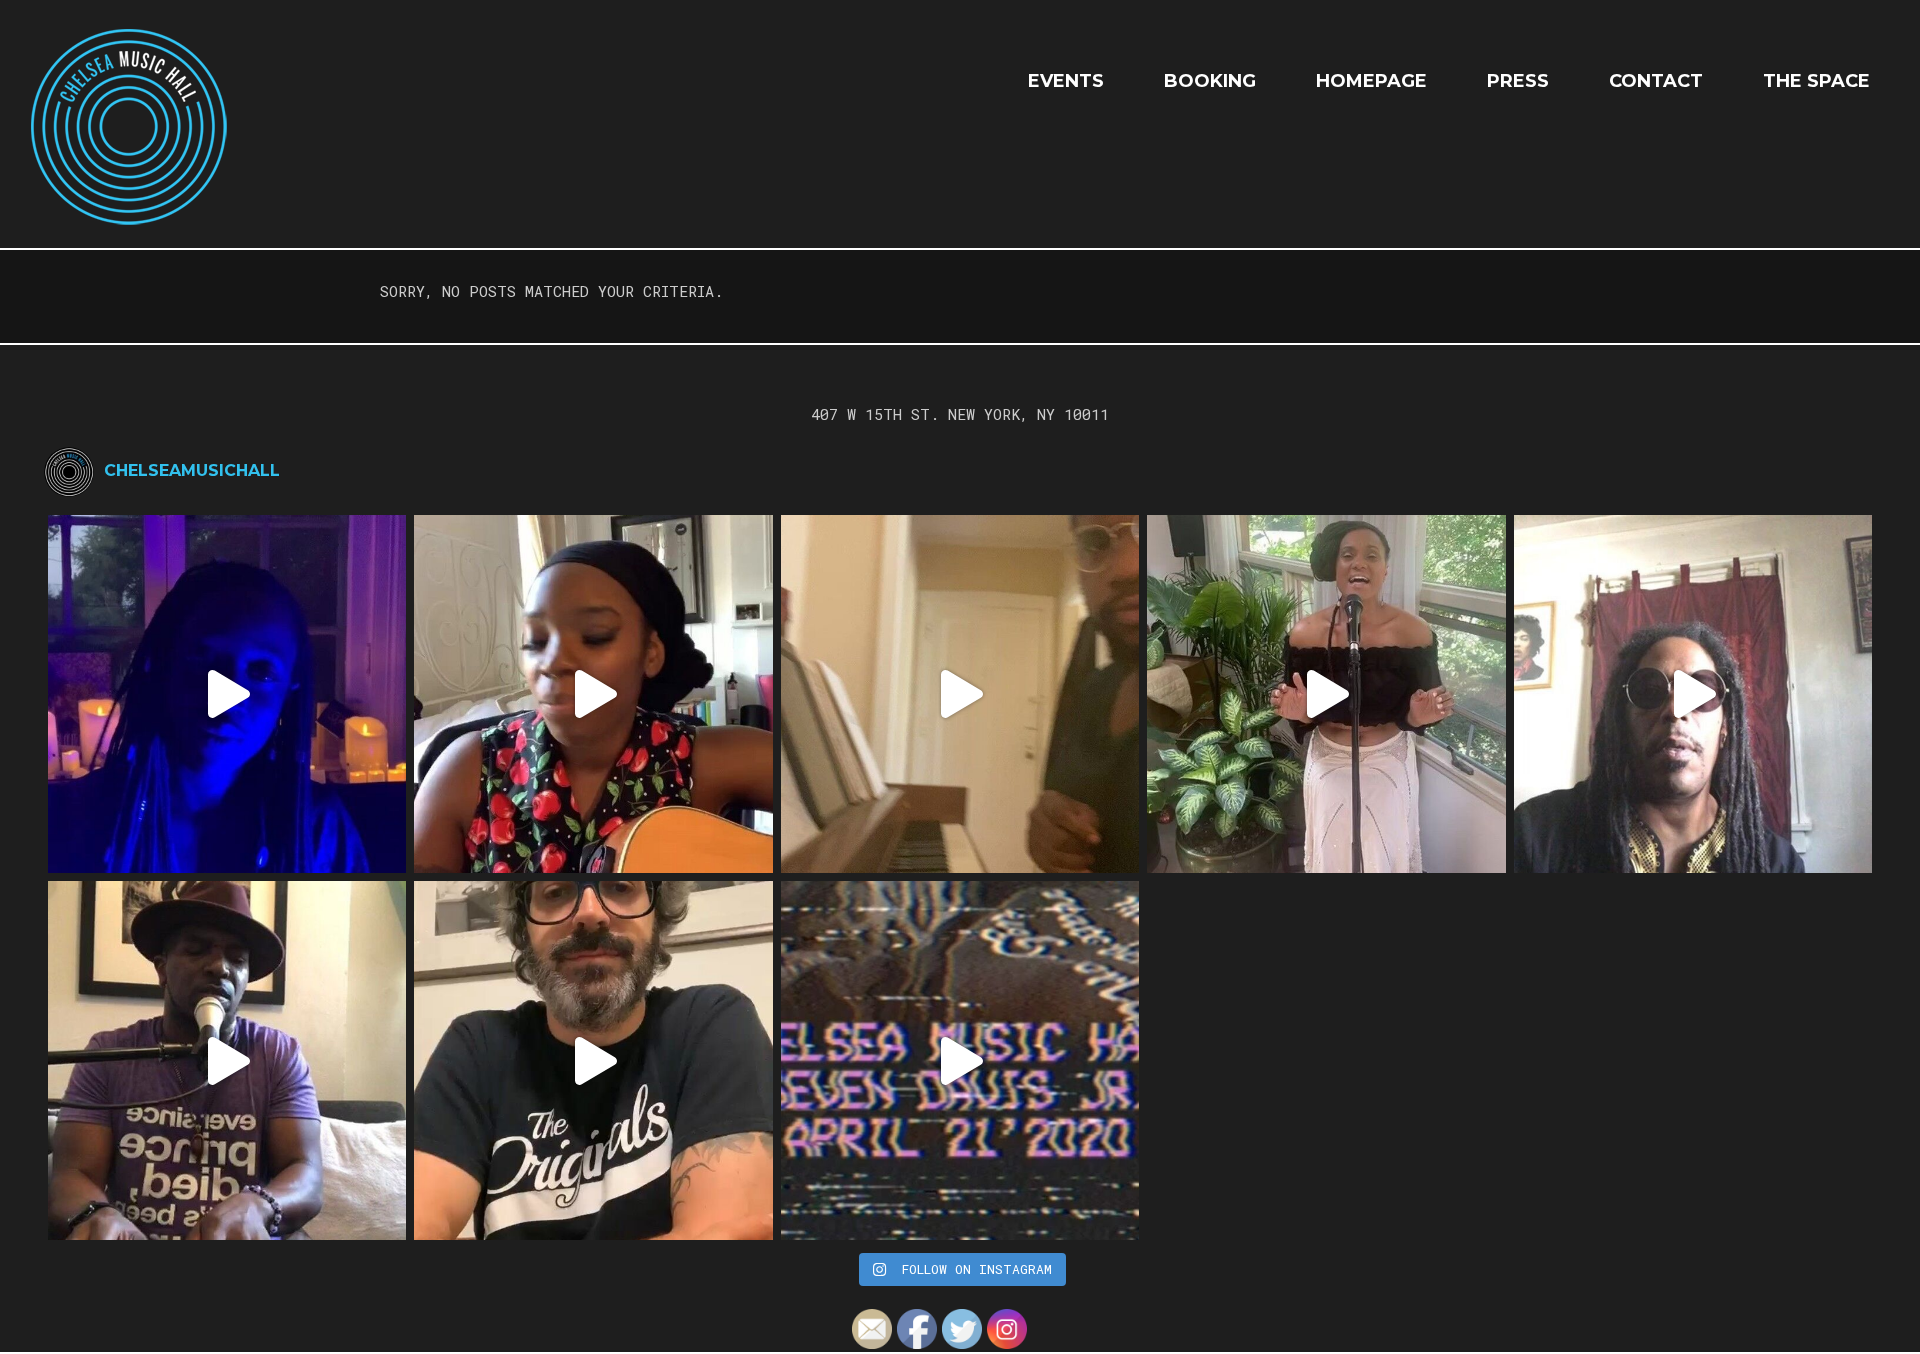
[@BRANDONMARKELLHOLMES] (960, 694)
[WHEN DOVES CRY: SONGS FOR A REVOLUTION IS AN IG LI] (593, 1060)
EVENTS (1066, 81)
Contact (1656, 81)
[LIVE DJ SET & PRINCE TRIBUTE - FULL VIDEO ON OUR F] (960, 1060)
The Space (1816, 81)
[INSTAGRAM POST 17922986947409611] (227, 694)
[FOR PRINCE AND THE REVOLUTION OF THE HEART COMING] (593, 694)
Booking (1210, 81)
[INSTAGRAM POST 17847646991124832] (227, 1060)
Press (1518, 81)
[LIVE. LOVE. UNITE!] (1326, 694)
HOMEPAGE (1371, 81)
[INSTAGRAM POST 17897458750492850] (1693, 694)
